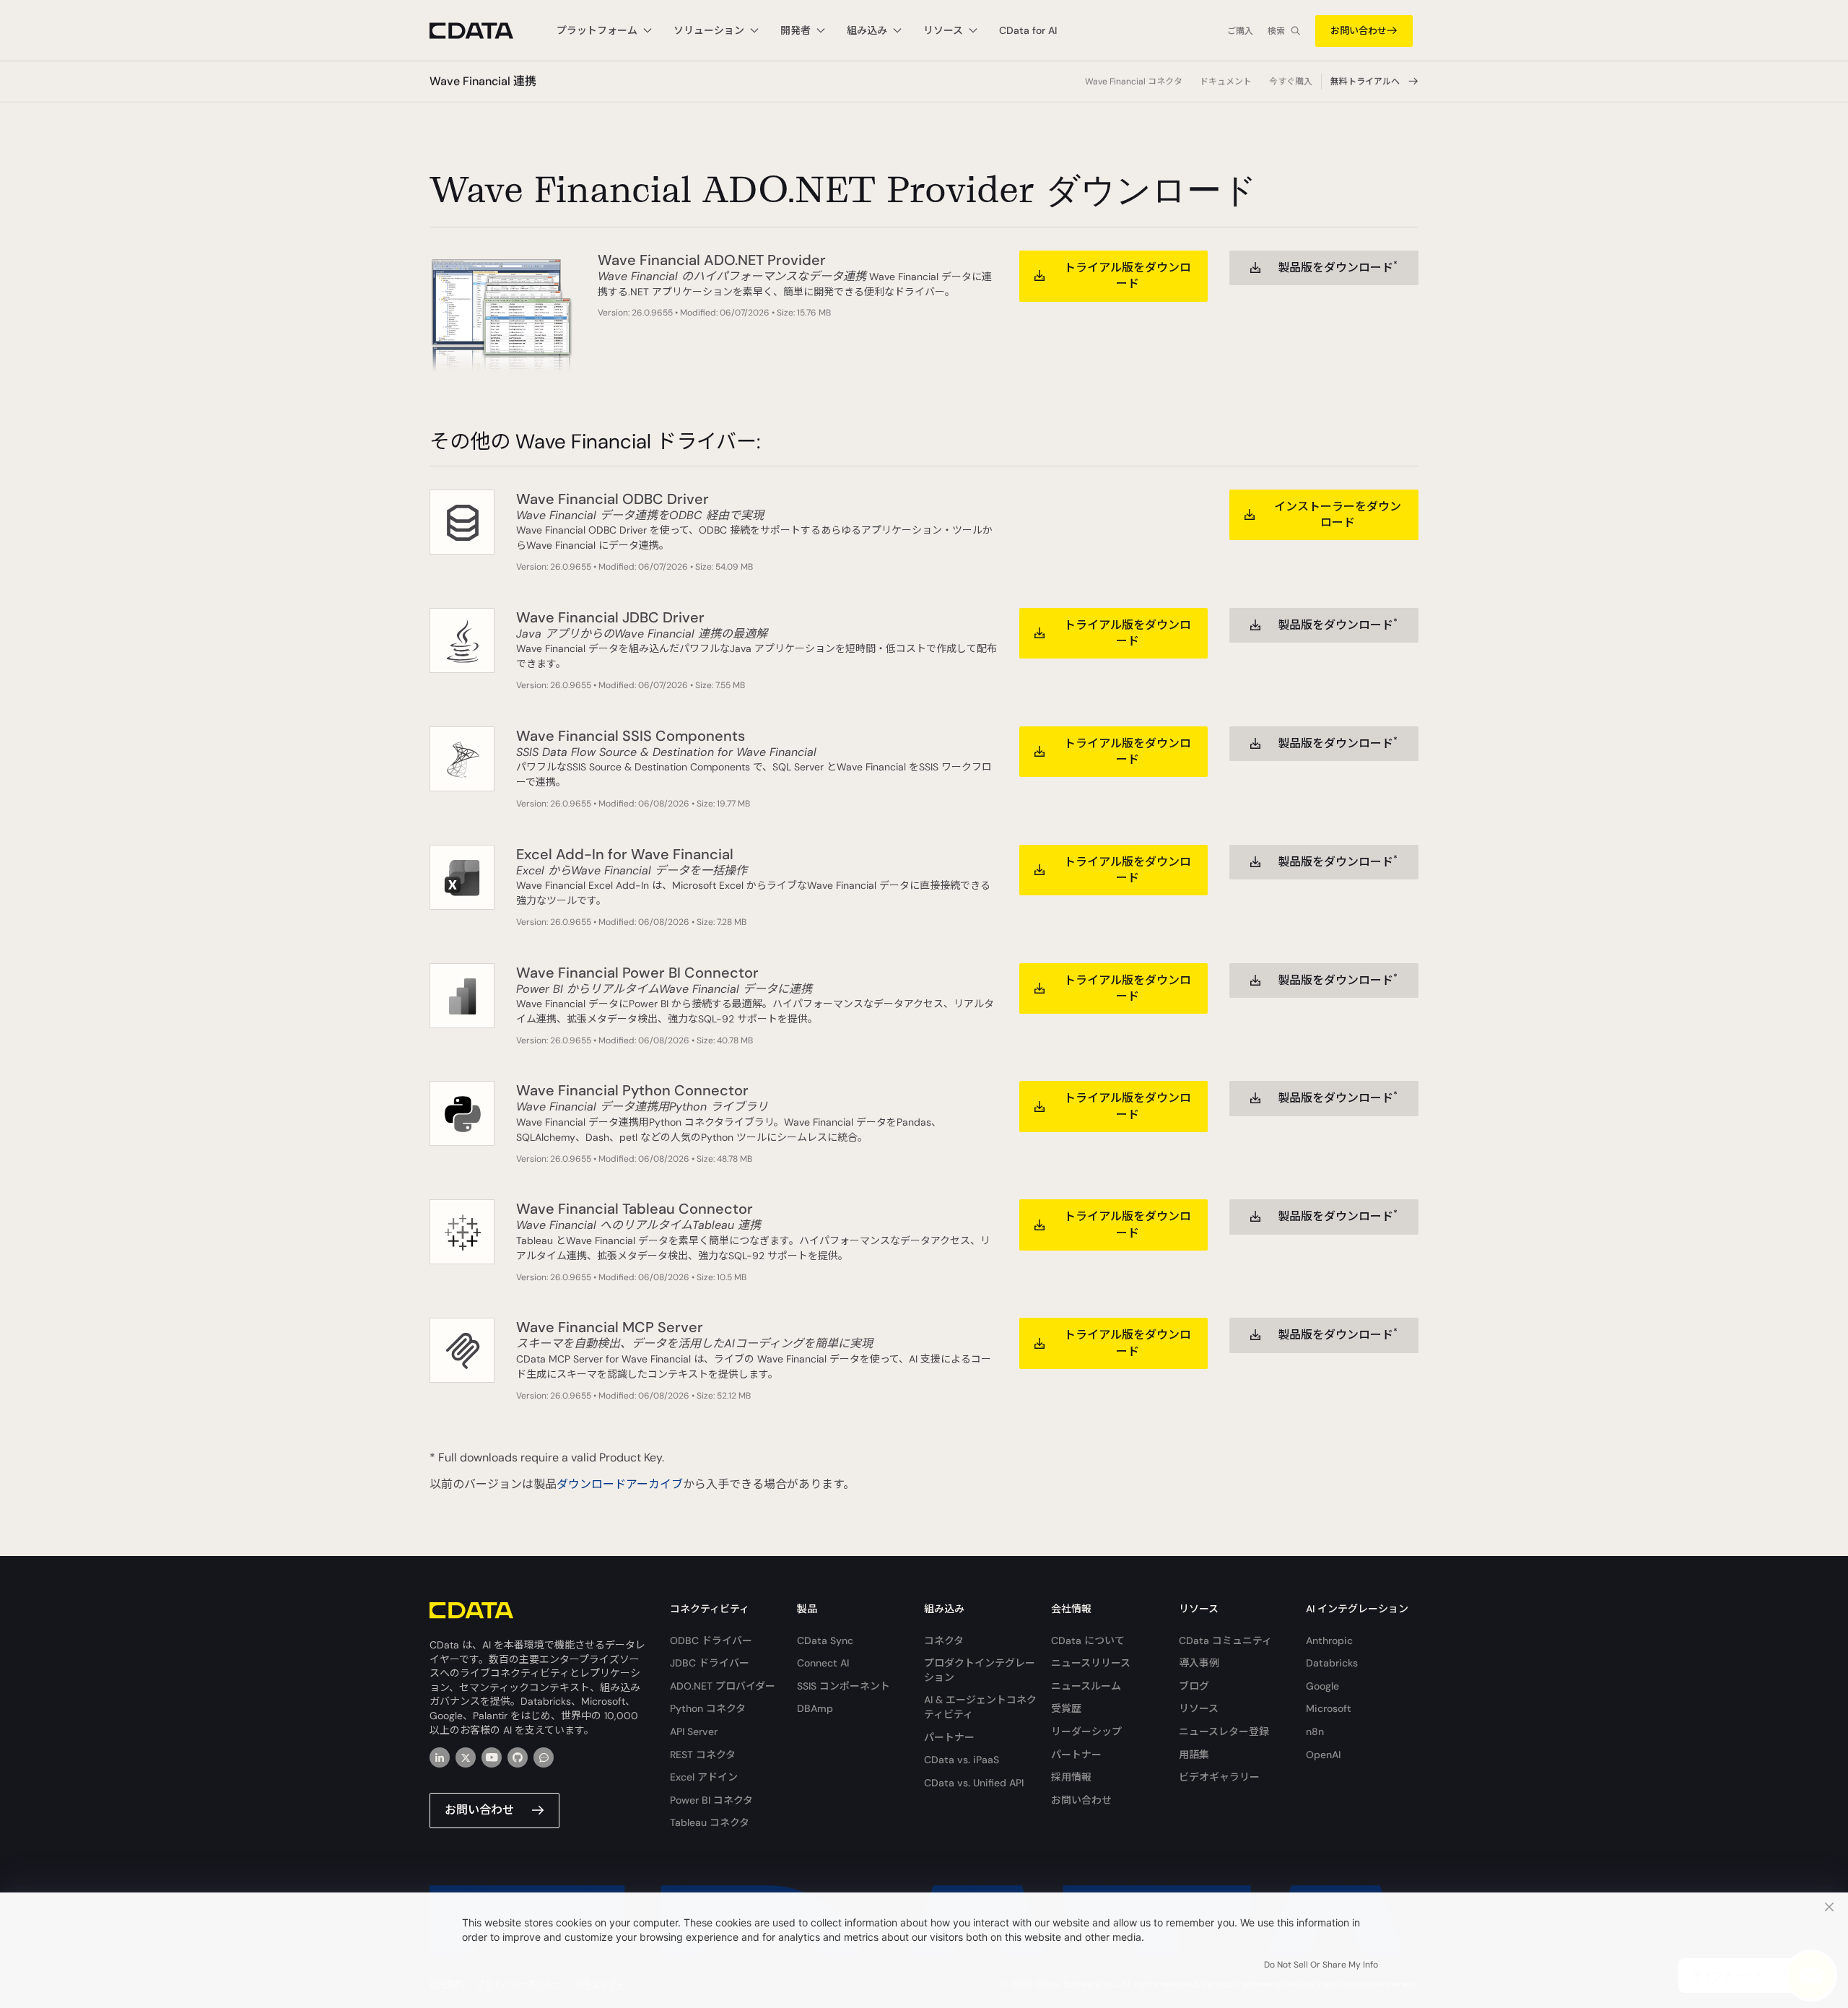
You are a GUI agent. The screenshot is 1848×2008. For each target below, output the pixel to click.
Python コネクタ (708, 1708)
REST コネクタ (703, 1755)
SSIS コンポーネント (844, 1686)
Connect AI (823, 1663)
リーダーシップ (1086, 1731)
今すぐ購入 (1291, 82)
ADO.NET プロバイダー (723, 1686)
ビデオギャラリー (1219, 1777)
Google (1322, 1686)
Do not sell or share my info (1321, 1965)
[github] (518, 1757)
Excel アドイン (704, 1777)
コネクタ (944, 1640)
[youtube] (492, 1757)
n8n (1315, 1731)
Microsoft (1329, 1708)
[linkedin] (440, 1757)
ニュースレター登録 (1224, 1731)
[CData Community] (544, 1757)
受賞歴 (1066, 1708)
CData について (1088, 1640)
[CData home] (482, 31)
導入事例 (1199, 1663)
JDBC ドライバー (710, 1663)
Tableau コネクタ (710, 1822)
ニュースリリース (1091, 1663)
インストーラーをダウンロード (1338, 514)
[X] (466, 1757)
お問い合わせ (1359, 31)
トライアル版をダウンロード (1128, 275)
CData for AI (1028, 30)
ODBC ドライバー (711, 1640)
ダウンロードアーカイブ (620, 1484)
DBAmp (815, 1708)
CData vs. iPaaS (962, 1760)
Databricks (1332, 1663)
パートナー (949, 1737)
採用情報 (1071, 1777)
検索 (1276, 31)
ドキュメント (1226, 82)
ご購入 (1240, 31)
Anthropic (1329, 1640)
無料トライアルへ (1365, 82)
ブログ (1194, 1686)
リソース (1199, 1708)
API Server (694, 1731)
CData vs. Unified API (974, 1783)
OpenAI (1323, 1755)
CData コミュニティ (1225, 1640)
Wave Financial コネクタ (1134, 82)
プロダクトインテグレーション (980, 1670)
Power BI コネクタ (711, 1800)
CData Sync (825, 1640)
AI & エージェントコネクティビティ (980, 1707)
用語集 (1194, 1755)
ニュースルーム (1086, 1686)
